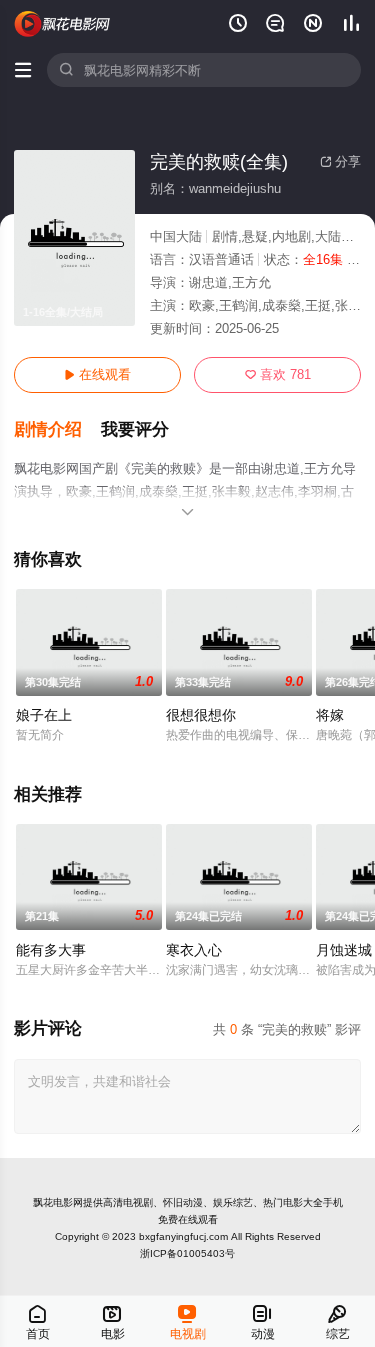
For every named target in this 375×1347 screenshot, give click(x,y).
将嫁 (330, 715)
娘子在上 (44, 715)
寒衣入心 (194, 950)
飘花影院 (63, 24)
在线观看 (97, 374)
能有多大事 (51, 950)
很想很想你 (201, 715)
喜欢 (278, 374)
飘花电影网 (58, 1202)
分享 (340, 161)
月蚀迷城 (344, 950)
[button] (57, 430)
